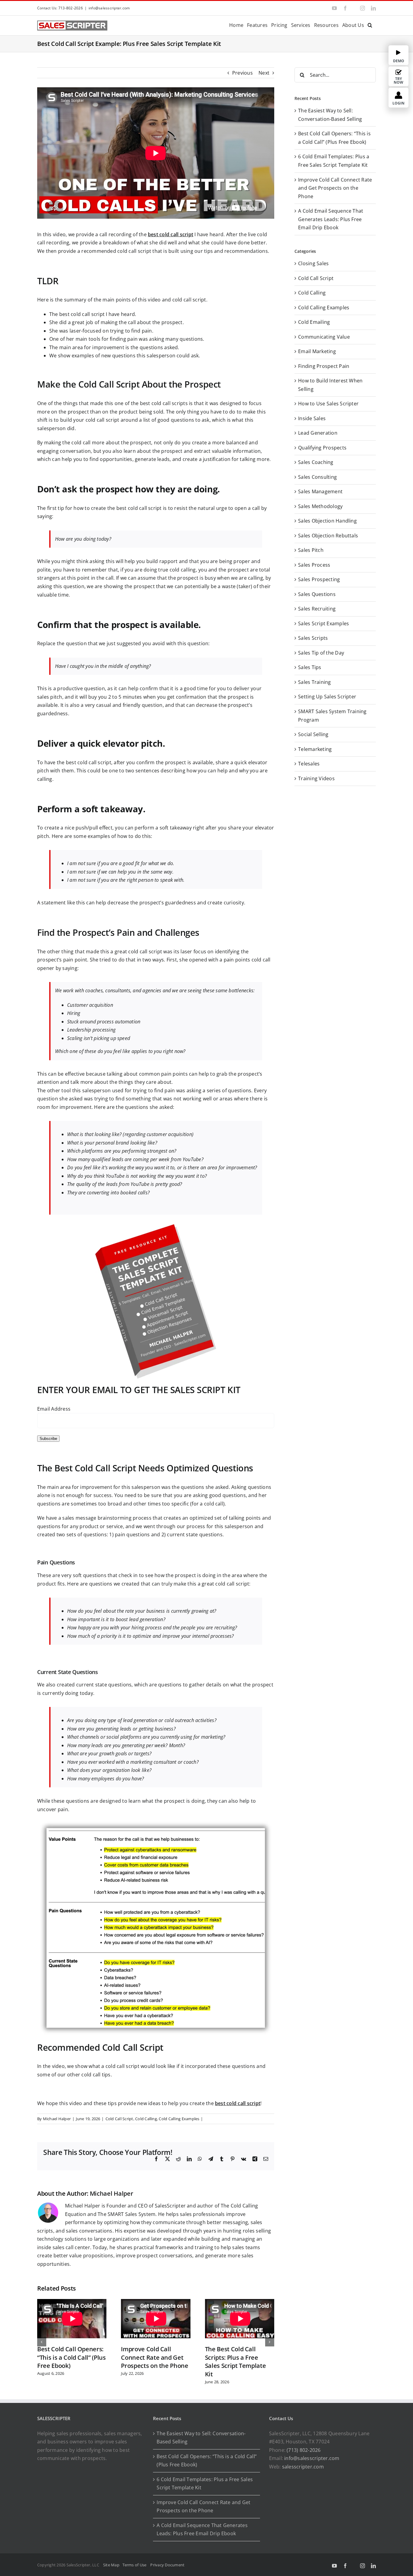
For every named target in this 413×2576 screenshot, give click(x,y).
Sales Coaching (316, 462)
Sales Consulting (317, 477)
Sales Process (314, 565)
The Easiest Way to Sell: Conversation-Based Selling (201, 2438)
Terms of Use (135, 2565)
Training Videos (316, 778)
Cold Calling (146, 2119)
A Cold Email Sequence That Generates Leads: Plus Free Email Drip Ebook (331, 219)
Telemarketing (315, 749)
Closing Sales (313, 263)
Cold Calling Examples (179, 2119)
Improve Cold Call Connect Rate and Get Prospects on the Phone (154, 2357)
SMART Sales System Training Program (332, 716)
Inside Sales (312, 418)
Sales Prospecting (319, 579)
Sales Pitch (311, 550)
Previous (242, 73)
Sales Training (314, 682)
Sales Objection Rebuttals (328, 536)
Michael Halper (57, 2119)
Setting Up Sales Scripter (327, 697)
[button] (370, 25)
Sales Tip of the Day (321, 653)
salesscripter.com (303, 2467)
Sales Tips (310, 667)
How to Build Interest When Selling (330, 385)
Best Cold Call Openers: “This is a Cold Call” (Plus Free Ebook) (72, 2357)
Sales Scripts (313, 638)
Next (264, 73)
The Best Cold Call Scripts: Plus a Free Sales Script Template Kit (236, 2362)
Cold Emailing (314, 322)
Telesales (309, 764)
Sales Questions (317, 594)
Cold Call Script (119, 2119)
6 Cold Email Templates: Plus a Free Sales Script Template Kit (205, 2484)
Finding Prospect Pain (324, 366)
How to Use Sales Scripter (328, 404)
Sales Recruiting (317, 609)
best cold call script (171, 234)
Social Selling (313, 734)
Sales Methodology (320, 506)
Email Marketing (317, 351)
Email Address (54, 1409)
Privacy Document (167, 2565)
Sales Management (320, 491)
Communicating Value (324, 337)
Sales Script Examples (324, 623)
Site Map (111, 2565)
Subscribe (48, 1439)
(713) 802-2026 (304, 2450)
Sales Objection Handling (327, 521)
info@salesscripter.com (109, 8)
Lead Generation (318, 433)
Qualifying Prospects (322, 448)
